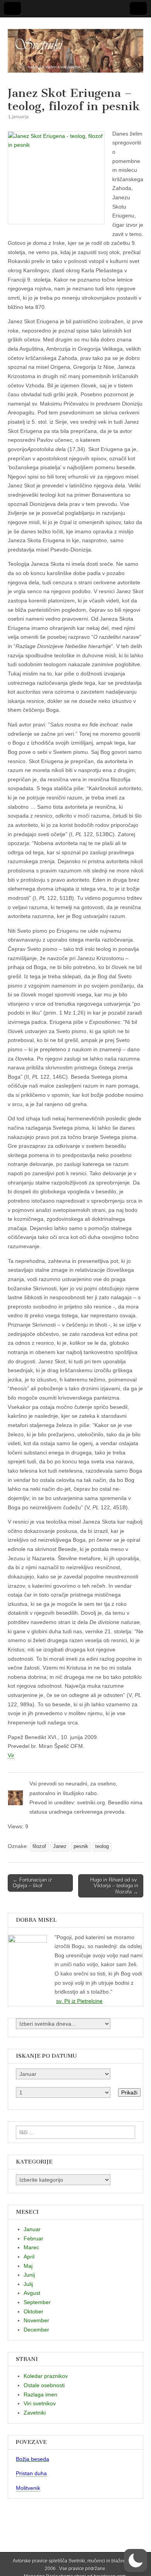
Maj (28, 2266)
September (37, 2302)
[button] (136, 2561)
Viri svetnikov (40, 2403)
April (29, 2257)
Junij (29, 2275)
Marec (31, 2247)
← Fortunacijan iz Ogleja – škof (33, 1883)
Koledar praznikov (46, 2376)
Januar (32, 2229)
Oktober (33, 2311)
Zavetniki (35, 2413)
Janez (60, 1846)
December (36, 2330)
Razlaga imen (40, 2394)
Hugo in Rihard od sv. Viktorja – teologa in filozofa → (114, 1886)
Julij (28, 2284)
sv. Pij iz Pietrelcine (79, 2001)
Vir (11, 1755)
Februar (33, 2238)
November (36, 2320)
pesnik (81, 1846)
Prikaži (129, 2092)
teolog (102, 1846)
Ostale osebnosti (44, 2385)
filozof (39, 1846)
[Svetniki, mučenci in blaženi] (75, 46)
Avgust (32, 2293)
